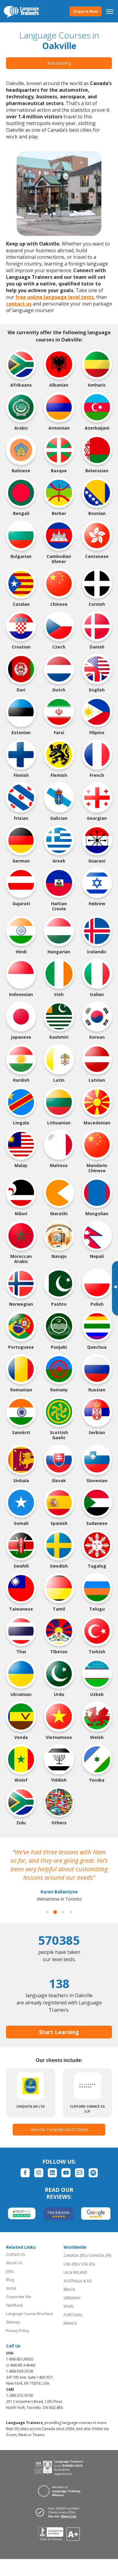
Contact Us (15, 2254)
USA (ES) (88, 2264)
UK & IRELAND (75, 2273)
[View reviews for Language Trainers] (59, 2534)
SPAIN (69, 2306)
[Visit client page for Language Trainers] (59, 2512)
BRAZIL (70, 2289)
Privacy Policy (18, 2331)
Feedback (14, 2305)
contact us (19, 304)
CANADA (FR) (100, 2256)
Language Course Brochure (29, 2314)
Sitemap (13, 2322)
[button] (47, 1912)
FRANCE (70, 2323)
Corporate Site (19, 2297)
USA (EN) (71, 2264)
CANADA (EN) (75, 2256)
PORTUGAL (73, 2315)
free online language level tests (55, 297)
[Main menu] (110, 11)
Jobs (10, 2271)
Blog (10, 2280)
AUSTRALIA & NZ (78, 2281)
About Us (14, 2263)
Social (11, 2288)
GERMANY (72, 2298)
